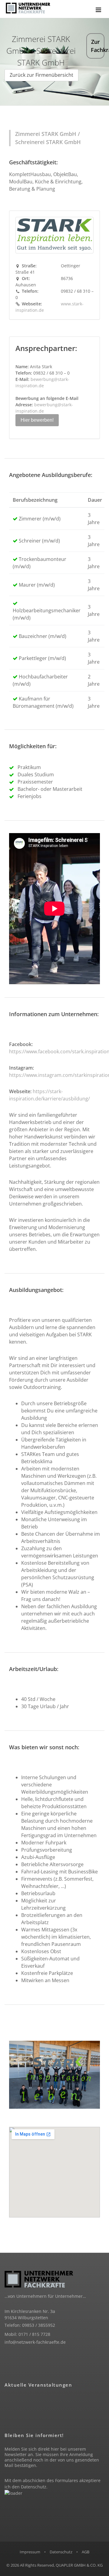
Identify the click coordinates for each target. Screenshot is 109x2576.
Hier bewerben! (37, 420)
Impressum (30, 2552)
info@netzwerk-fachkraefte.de (35, 2342)
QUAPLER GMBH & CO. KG (79, 2565)
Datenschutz (34, 2487)
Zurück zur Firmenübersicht (41, 75)
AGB (86, 2552)
